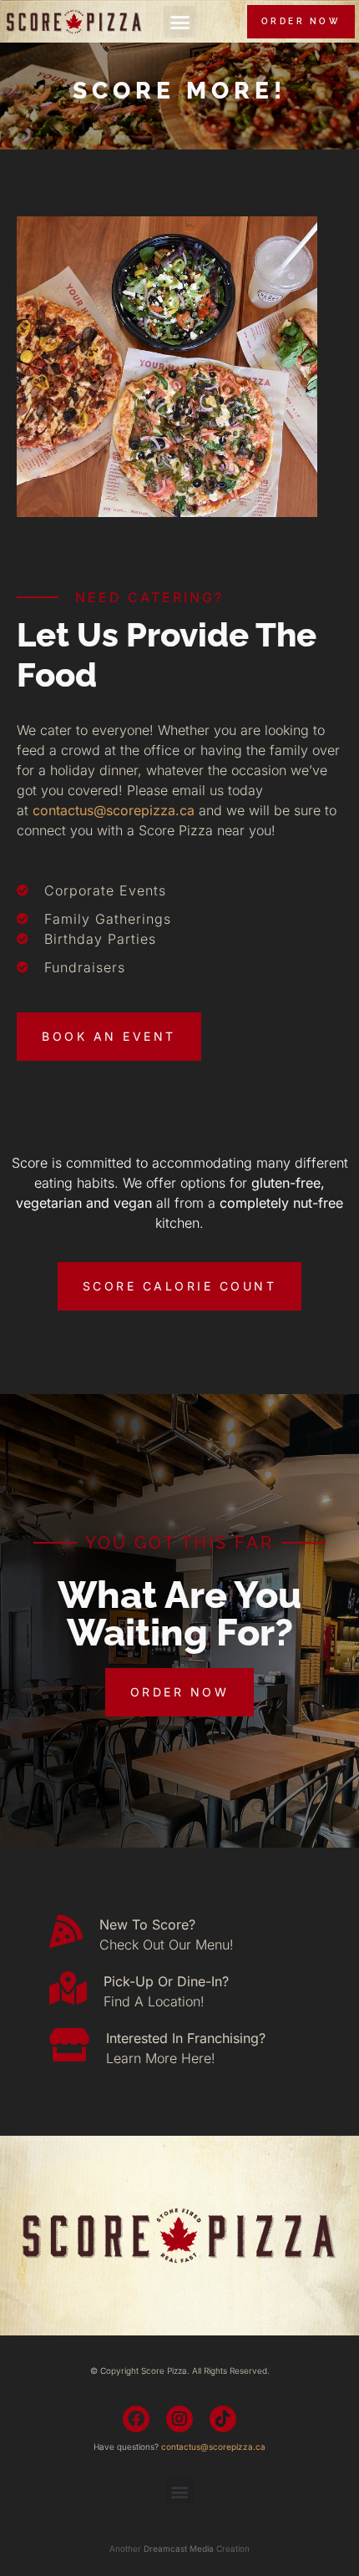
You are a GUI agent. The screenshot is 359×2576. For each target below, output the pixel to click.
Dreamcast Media (179, 2548)
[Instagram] (179, 2419)
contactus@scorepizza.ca (114, 810)
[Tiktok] (223, 2419)
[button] (179, 22)
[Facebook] (136, 2419)
